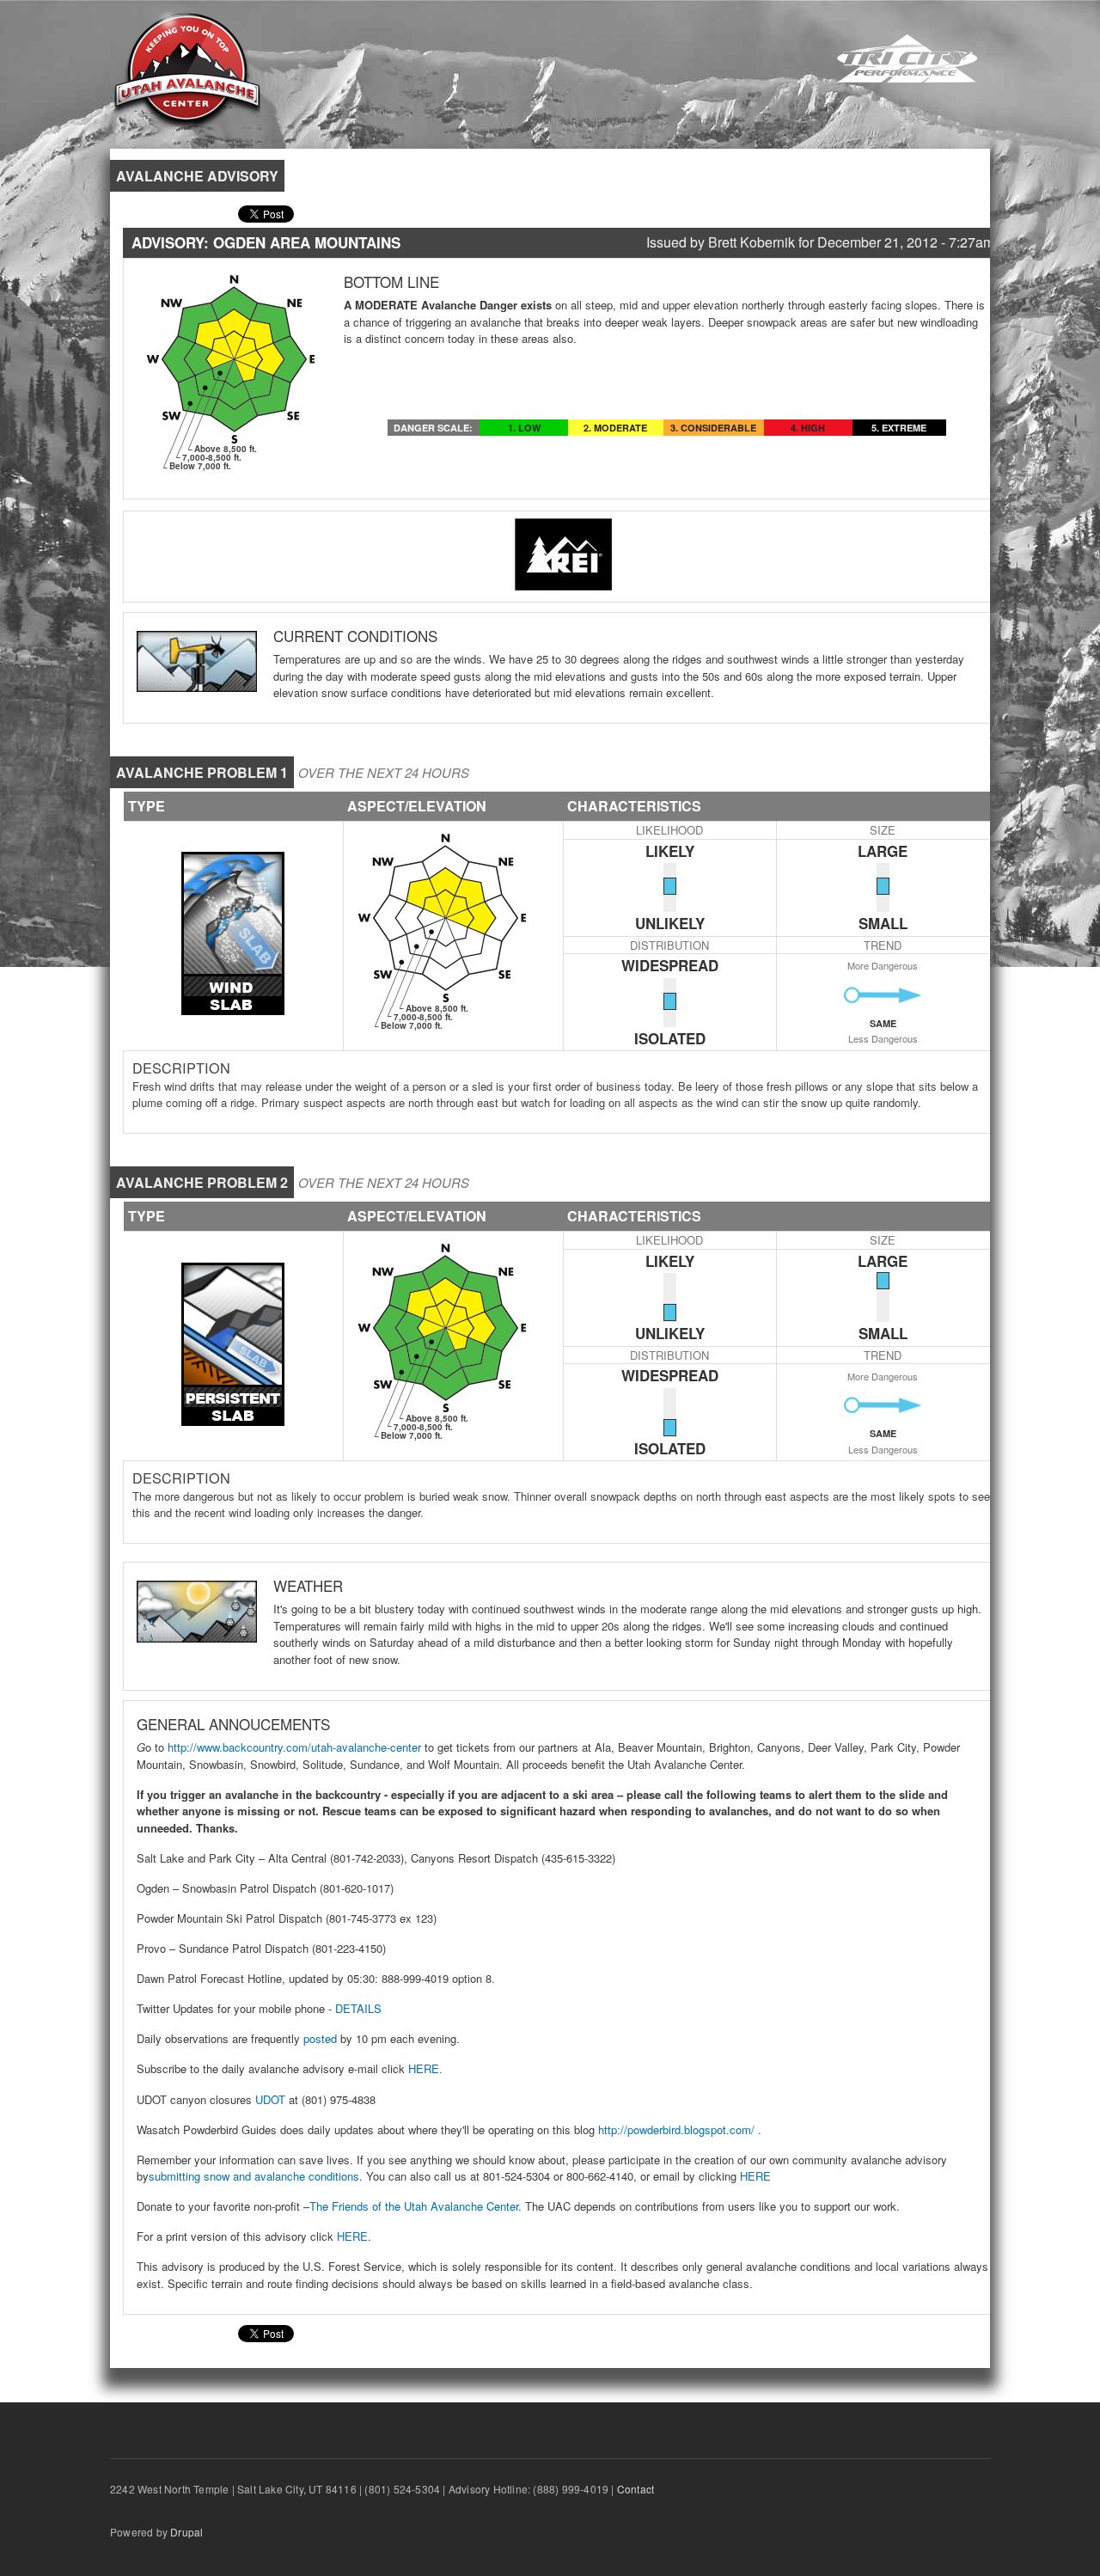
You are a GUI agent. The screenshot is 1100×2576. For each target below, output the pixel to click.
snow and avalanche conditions (280, 2176)
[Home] (187, 69)
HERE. (424, 2068)
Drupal (186, 2532)
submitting (174, 2176)
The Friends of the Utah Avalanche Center (414, 2206)
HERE (754, 2176)
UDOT (270, 2099)
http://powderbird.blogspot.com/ (675, 2129)
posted (320, 2038)
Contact (636, 2489)
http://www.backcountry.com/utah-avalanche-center (294, 1747)
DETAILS (358, 2008)
